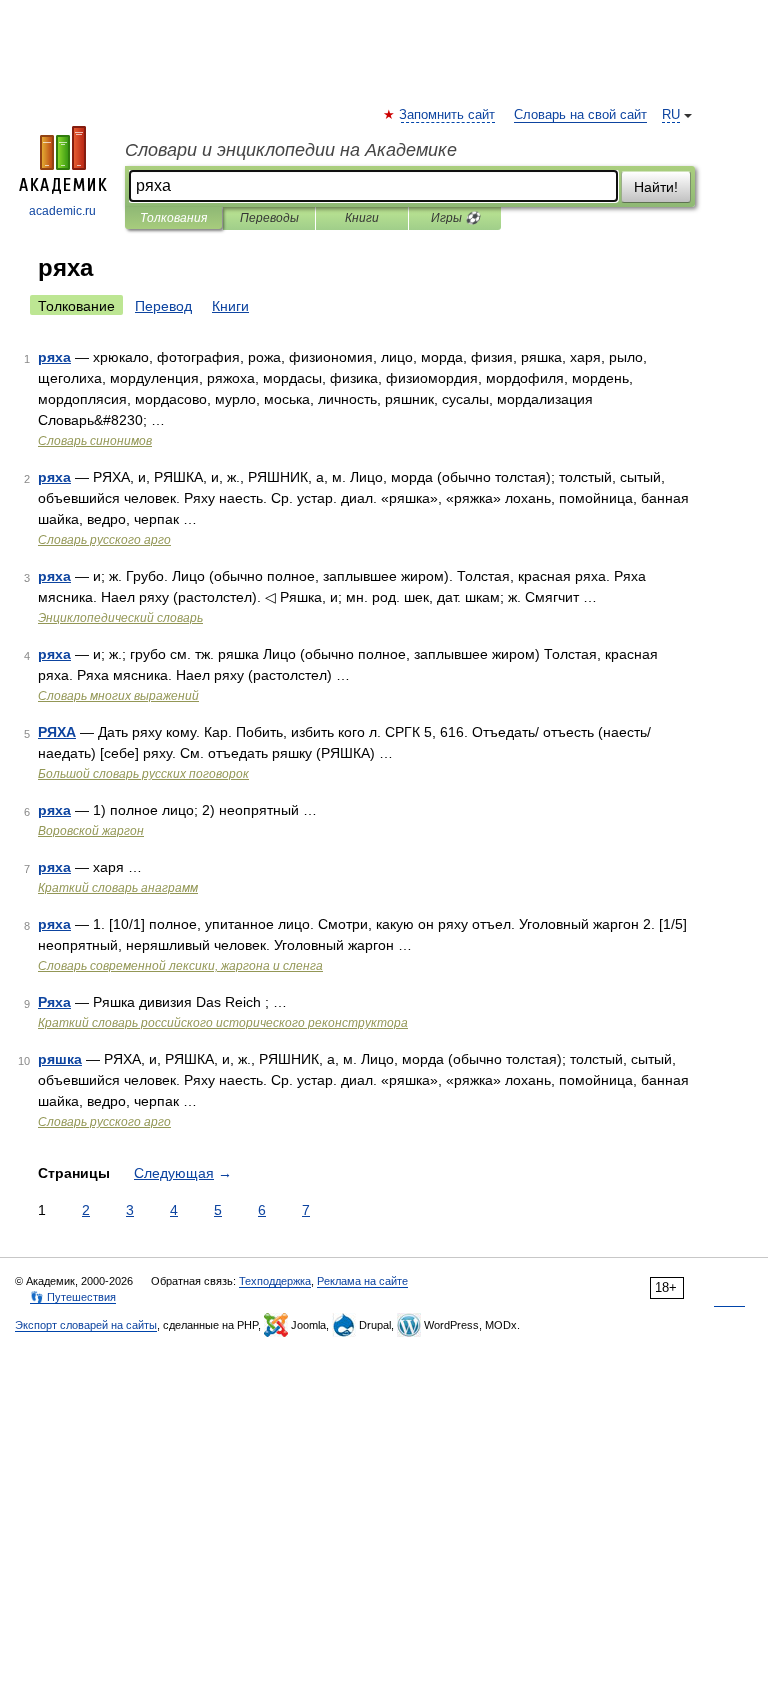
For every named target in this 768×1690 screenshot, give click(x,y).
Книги (362, 218)
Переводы (269, 218)
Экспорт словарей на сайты (86, 1325)
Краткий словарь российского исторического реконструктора (223, 1023)
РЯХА (57, 732)
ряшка (60, 1059)
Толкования (173, 218)
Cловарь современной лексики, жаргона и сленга (180, 966)
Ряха (54, 1002)
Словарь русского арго (104, 540)
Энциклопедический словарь (120, 618)
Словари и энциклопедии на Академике (291, 150)
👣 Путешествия (73, 1297)
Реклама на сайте (362, 1281)
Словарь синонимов (95, 441)
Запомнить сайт (448, 115)
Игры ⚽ (455, 218)
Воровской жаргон (91, 831)
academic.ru (62, 211)
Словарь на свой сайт (580, 115)
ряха (54, 357)
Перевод (163, 306)
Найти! (656, 187)
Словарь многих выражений (118, 696)
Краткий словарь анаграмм (118, 888)
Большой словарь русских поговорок (143, 774)
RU (671, 115)
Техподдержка (275, 1281)
